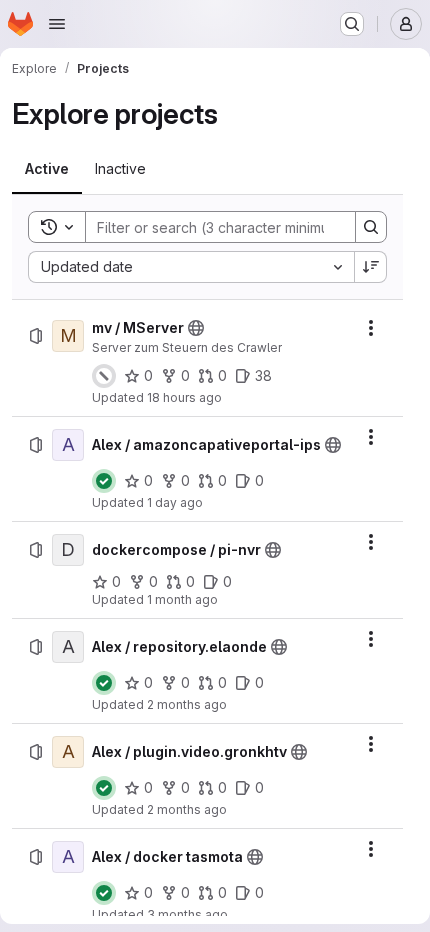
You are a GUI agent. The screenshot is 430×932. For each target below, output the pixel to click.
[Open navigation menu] (57, 24)
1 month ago (182, 599)
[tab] (47, 169)
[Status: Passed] (104, 481)
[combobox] (191, 267)
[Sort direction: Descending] (371, 267)
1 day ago (175, 502)
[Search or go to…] (352, 24)
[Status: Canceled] (104, 376)
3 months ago (187, 914)
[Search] (371, 227)
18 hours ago (184, 397)
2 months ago (187, 704)
